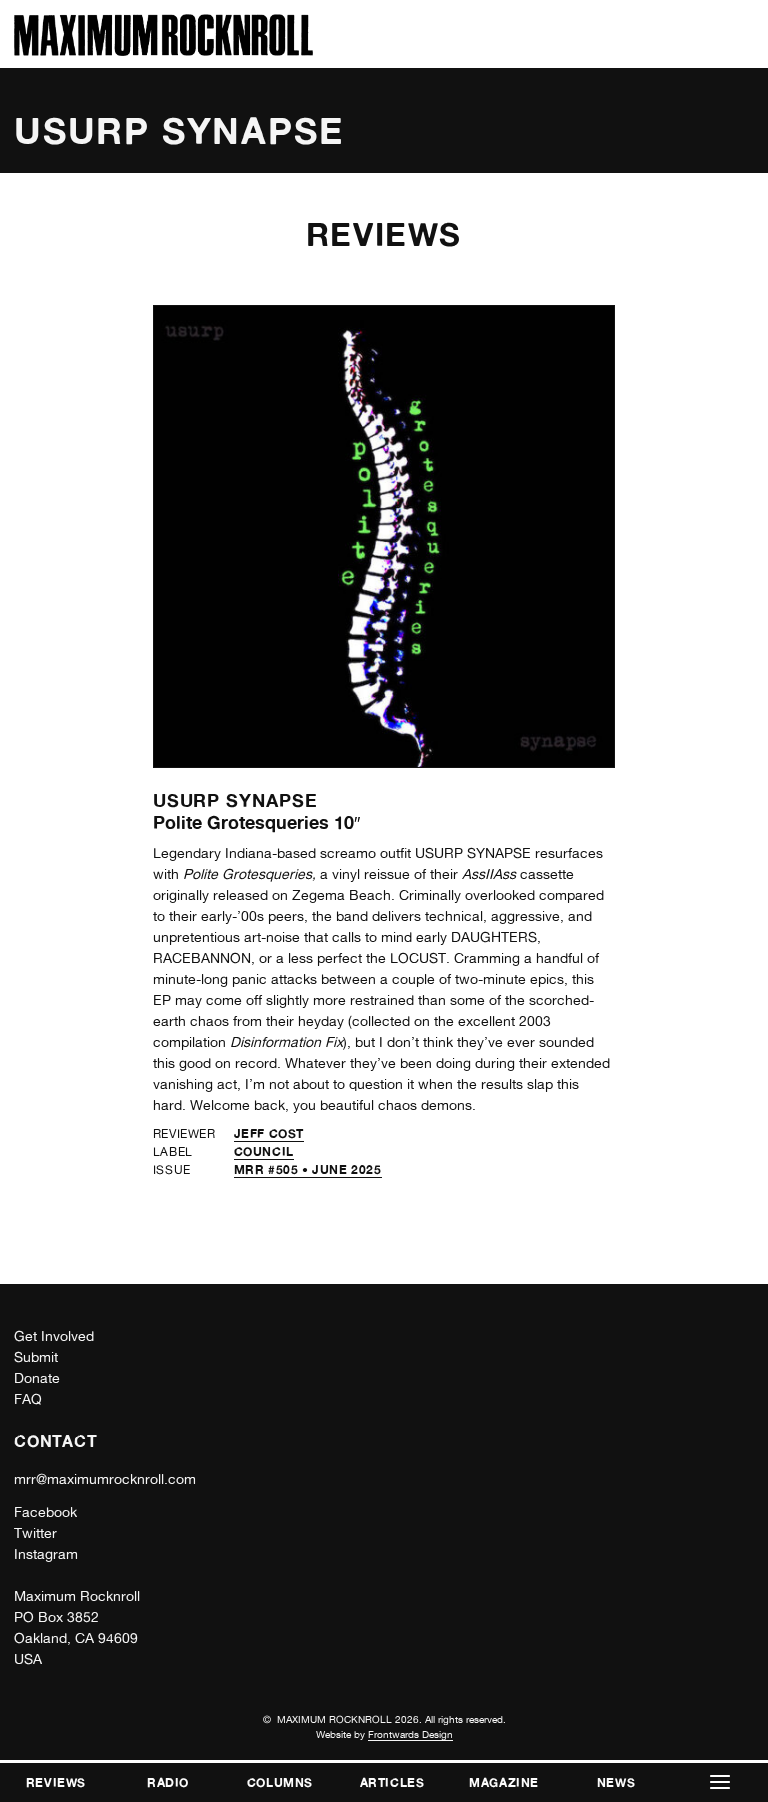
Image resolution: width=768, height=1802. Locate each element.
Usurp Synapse (235, 800)
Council (264, 1151)
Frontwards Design (410, 1734)
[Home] (163, 50)
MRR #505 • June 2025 (308, 1169)
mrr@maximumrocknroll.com (105, 1479)
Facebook (45, 1512)
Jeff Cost (269, 1133)
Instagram (46, 1554)
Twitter (35, 1533)
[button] (720, 1782)
